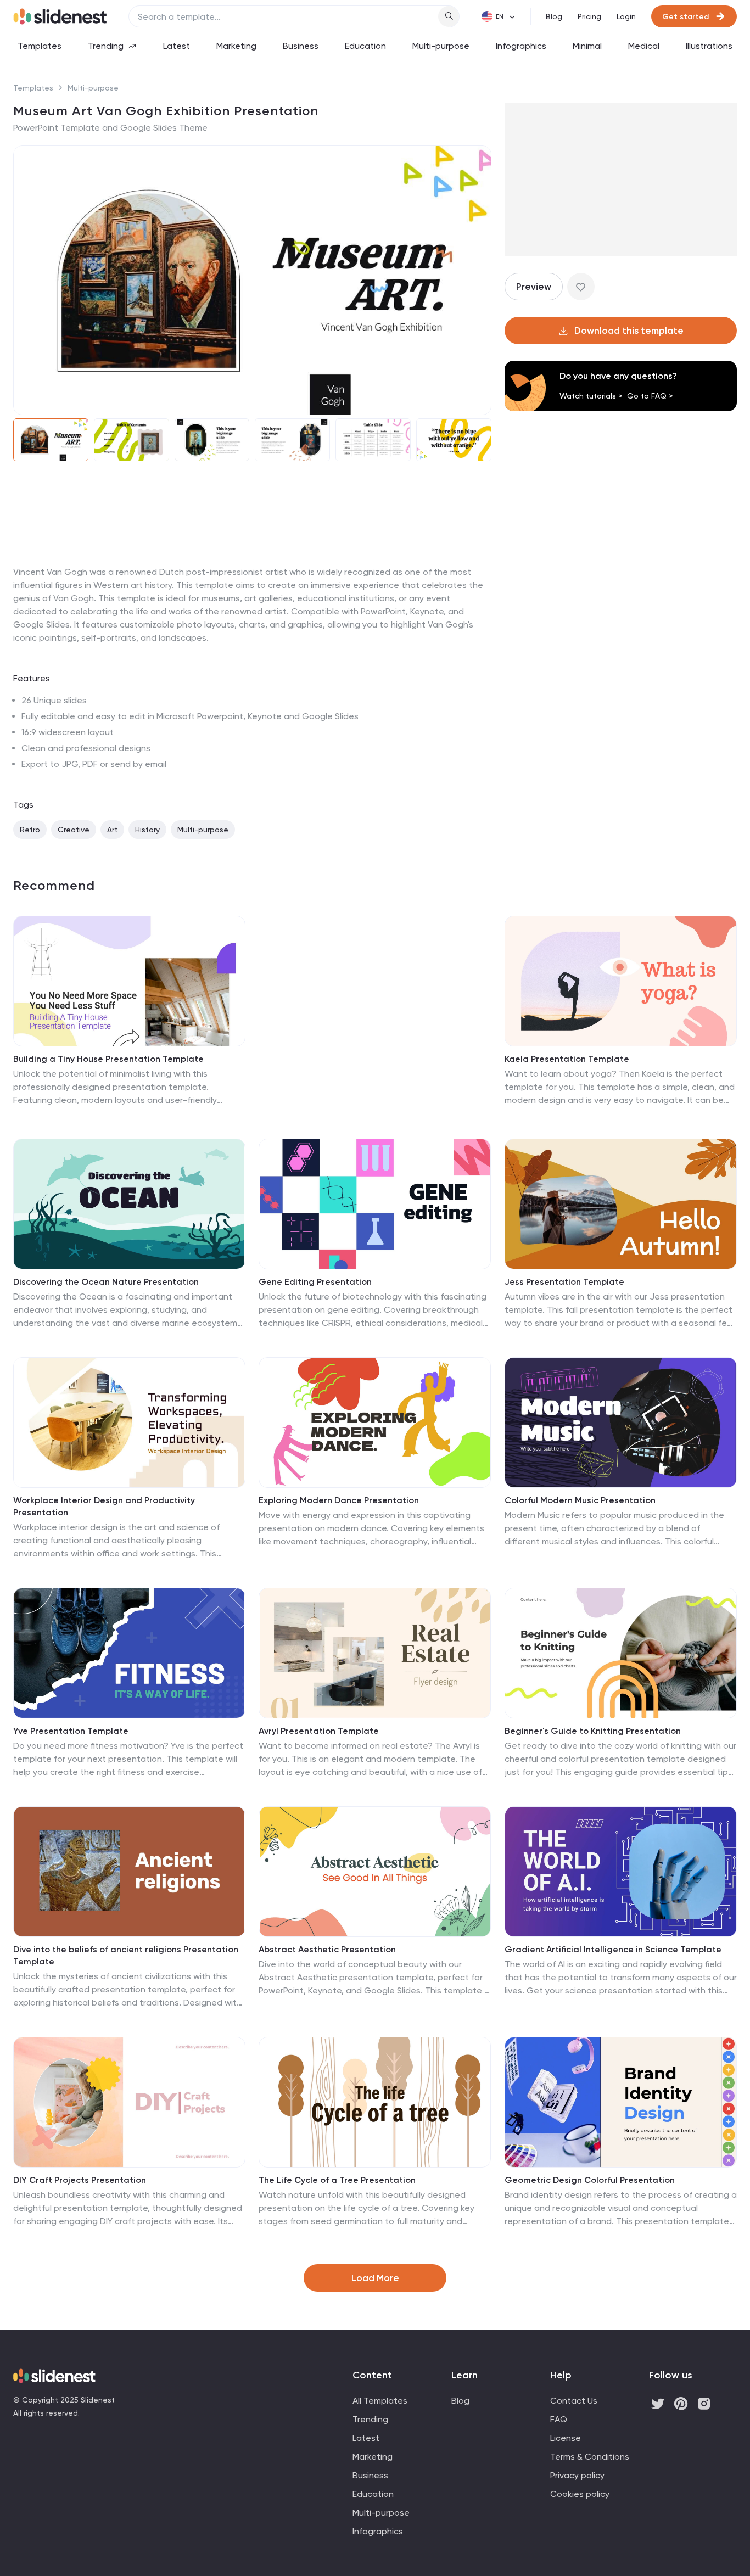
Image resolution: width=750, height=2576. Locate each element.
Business (301, 46)
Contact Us (574, 2401)
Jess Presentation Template (564, 1282)
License (566, 2438)
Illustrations (709, 46)
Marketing (236, 46)
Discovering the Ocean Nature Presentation (106, 1282)
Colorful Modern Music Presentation (580, 1500)
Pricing (589, 16)
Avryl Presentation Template (319, 1731)
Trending (106, 46)
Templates (40, 46)
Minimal (587, 46)
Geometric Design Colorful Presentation (590, 2180)
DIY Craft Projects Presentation (80, 2180)
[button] (29, 280)
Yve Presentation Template (71, 1731)
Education (365, 46)
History (147, 830)
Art (112, 830)
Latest (177, 46)
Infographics (521, 46)
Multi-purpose (441, 46)
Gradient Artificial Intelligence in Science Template (613, 1949)
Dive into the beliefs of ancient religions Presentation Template (126, 1955)
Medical (644, 46)
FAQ (559, 2419)
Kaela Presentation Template (567, 1059)
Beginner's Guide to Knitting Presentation (593, 1731)
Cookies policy (580, 2494)
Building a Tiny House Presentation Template (108, 1059)
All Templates (380, 2401)
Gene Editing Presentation (315, 1282)
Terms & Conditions (590, 2457)
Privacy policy (577, 2475)
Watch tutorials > (591, 396)
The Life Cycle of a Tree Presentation (337, 2180)
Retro (30, 830)
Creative (74, 830)
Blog (554, 16)
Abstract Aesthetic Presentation (327, 1949)
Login (626, 16)
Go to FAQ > (650, 396)
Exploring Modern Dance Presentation (339, 1500)
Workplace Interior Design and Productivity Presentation (104, 1506)
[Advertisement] (252, 565)
